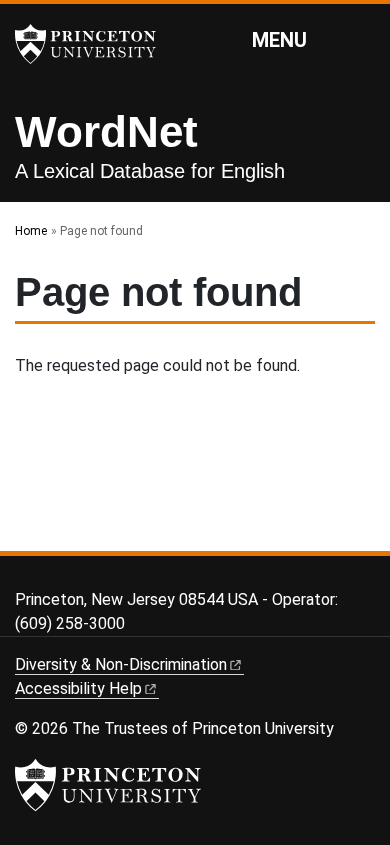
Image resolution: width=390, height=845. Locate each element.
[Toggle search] (362, 39)
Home (31, 231)
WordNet (106, 131)
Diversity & (121, 664)
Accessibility (78, 688)
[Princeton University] (95, 44)
